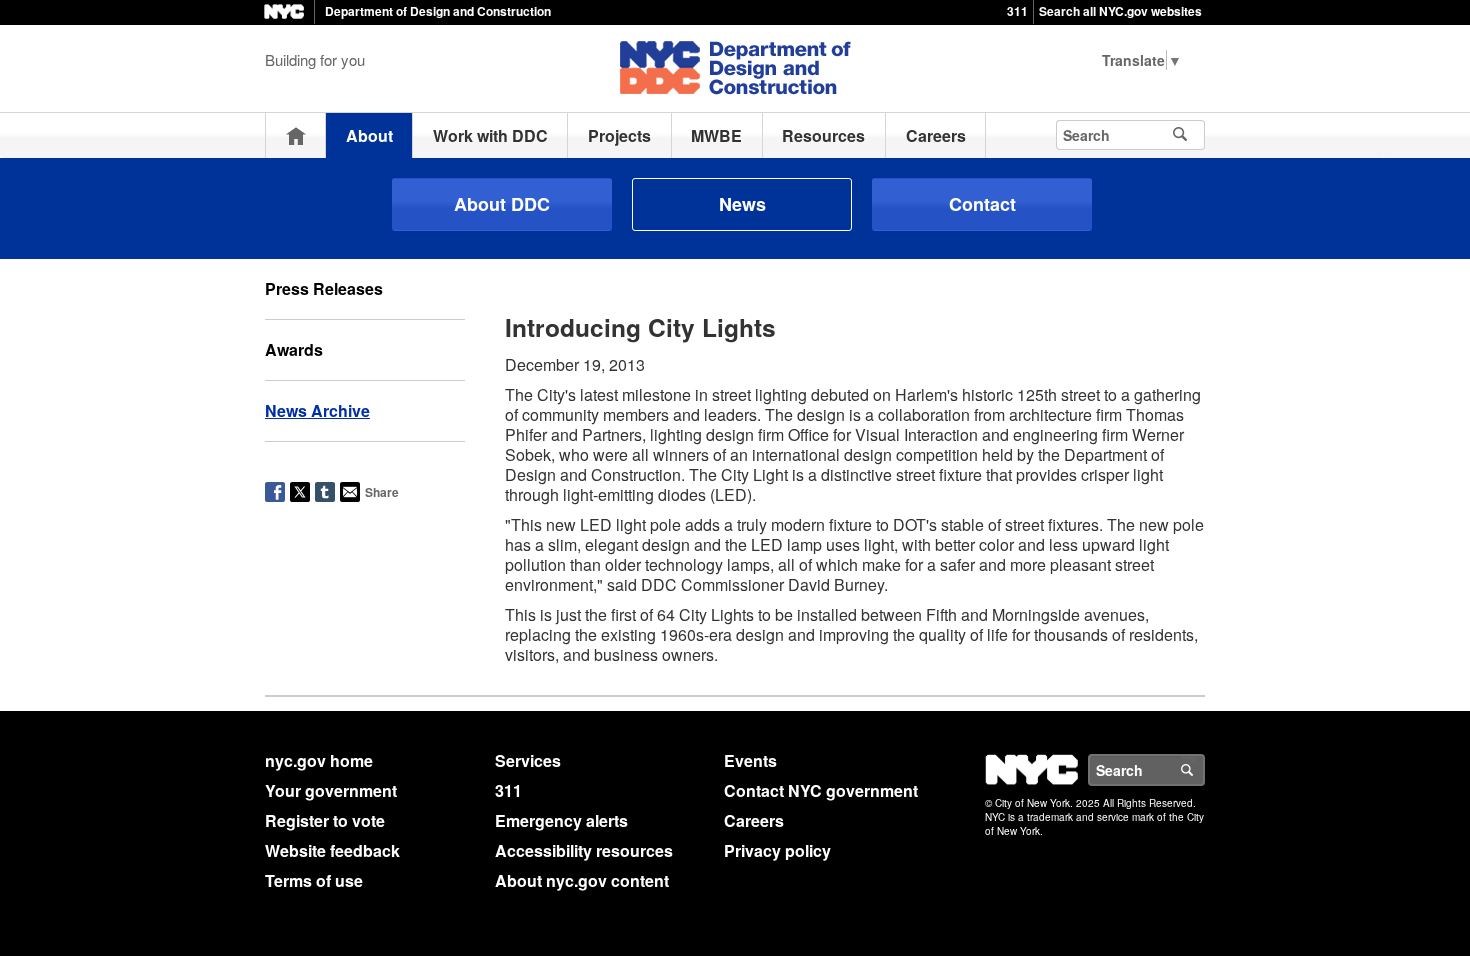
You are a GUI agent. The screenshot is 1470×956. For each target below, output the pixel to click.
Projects (619, 135)
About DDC (502, 204)
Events (750, 760)
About (369, 135)
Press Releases (324, 288)
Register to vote (325, 820)
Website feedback (332, 850)
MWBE (716, 135)
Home (296, 135)
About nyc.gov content (582, 880)
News (742, 204)
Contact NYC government (821, 790)
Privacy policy (777, 850)
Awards (294, 349)
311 (1017, 11)
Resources (823, 135)
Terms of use (314, 880)
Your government (331, 790)
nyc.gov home (319, 760)
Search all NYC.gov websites (1120, 11)
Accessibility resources (584, 850)
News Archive (317, 410)
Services (528, 760)
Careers (936, 135)
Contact (982, 204)
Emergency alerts (561, 820)
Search (1204, 770)
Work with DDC (490, 135)
